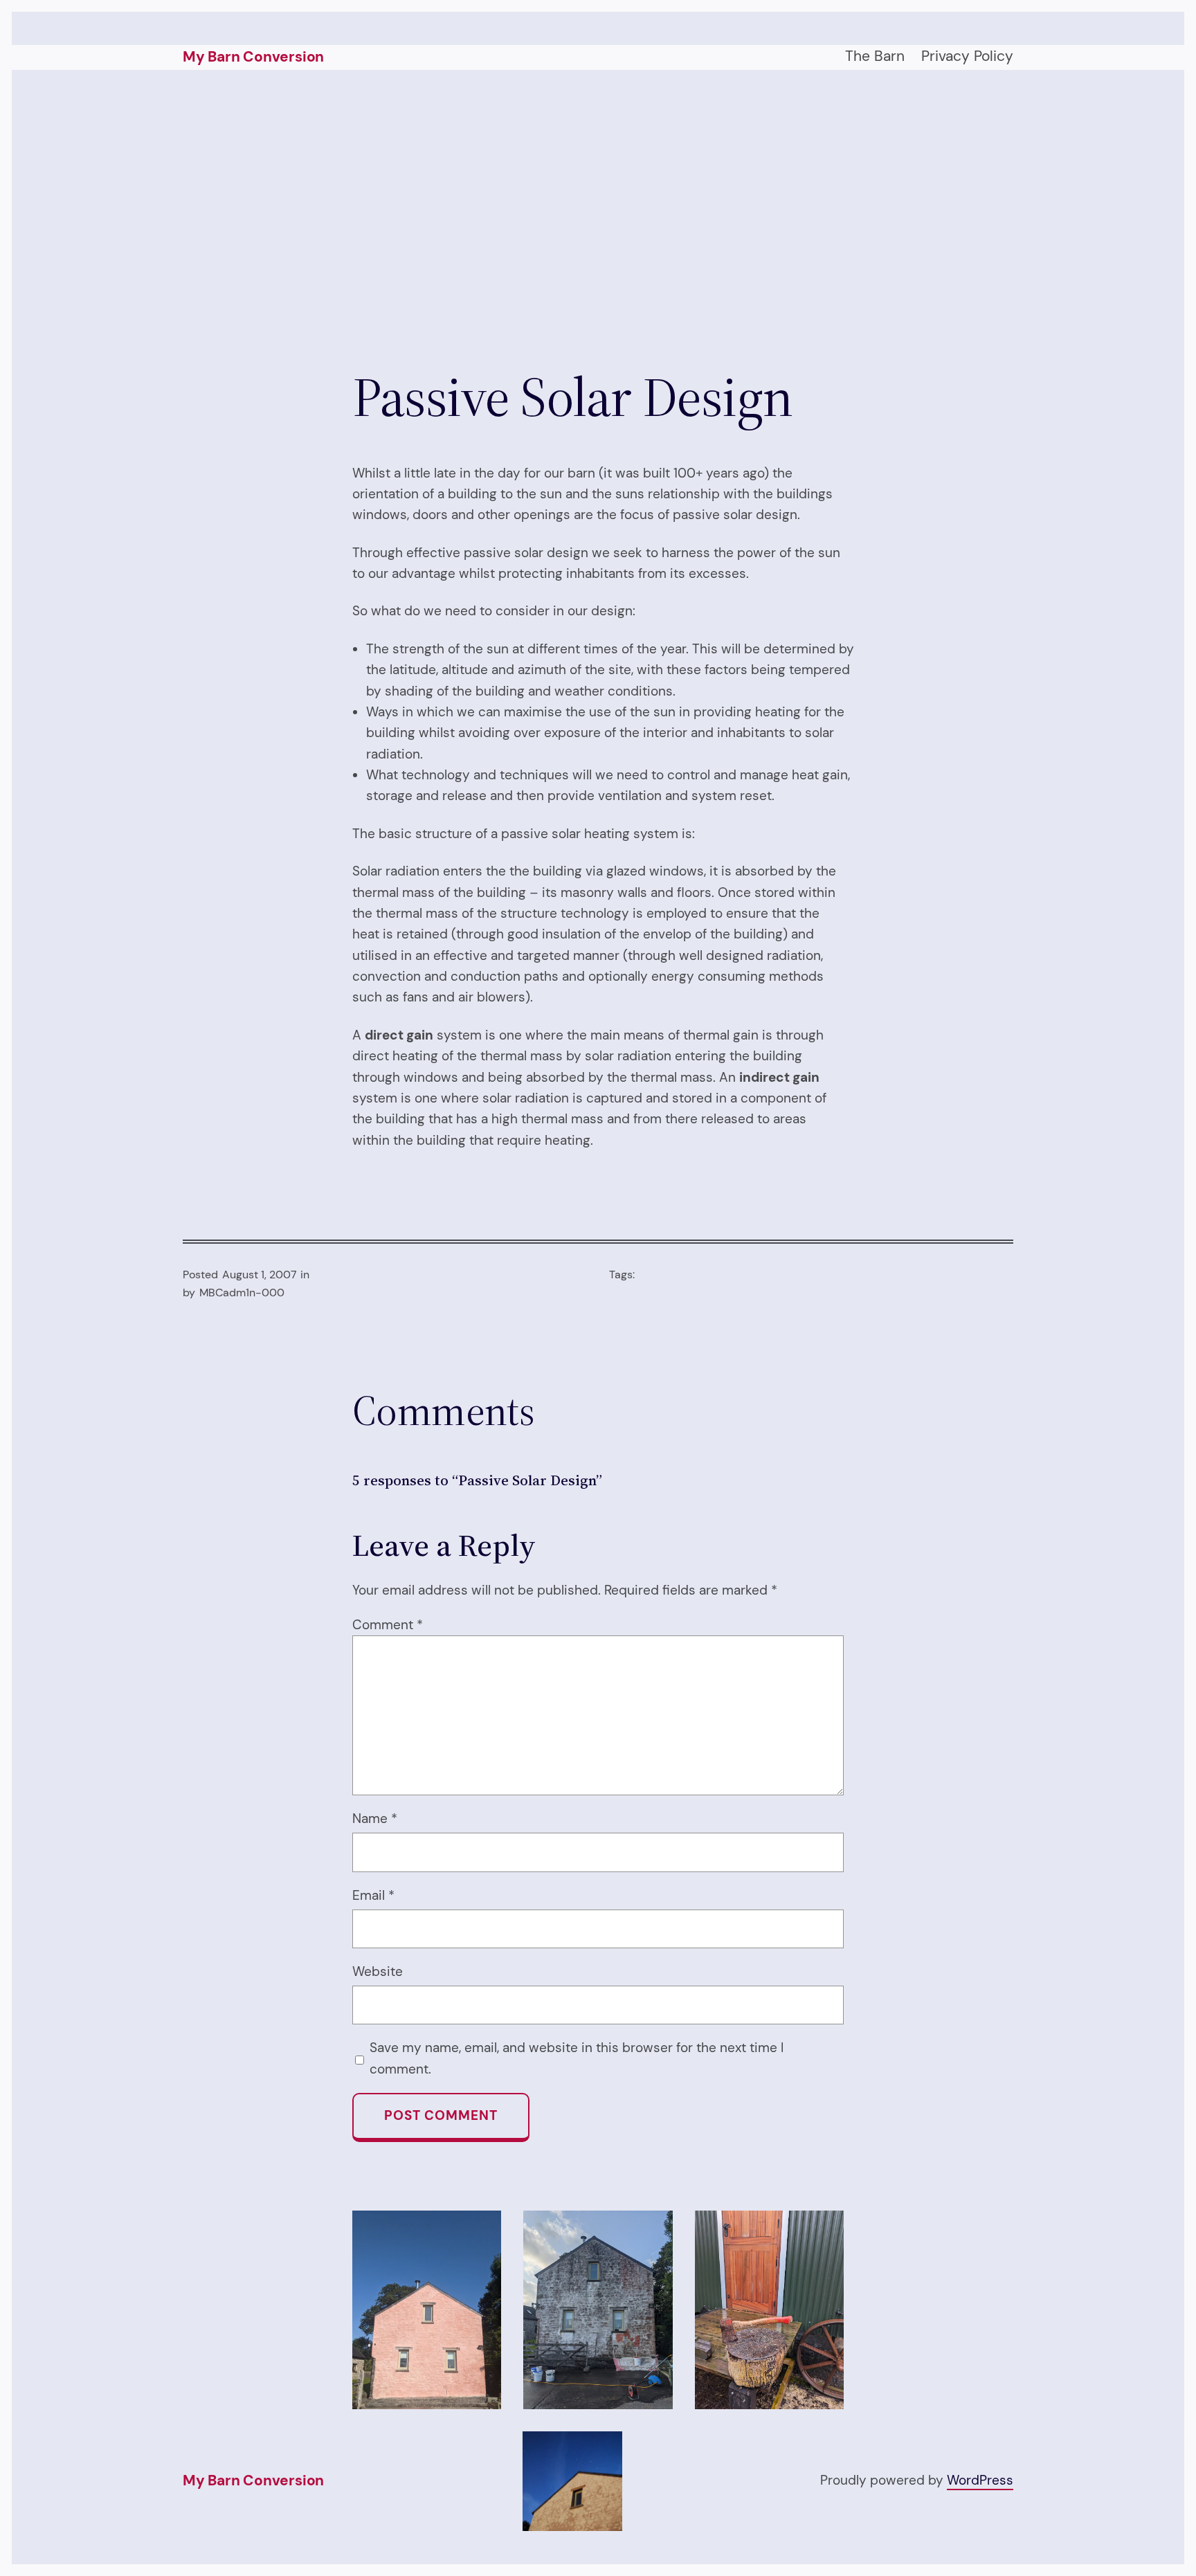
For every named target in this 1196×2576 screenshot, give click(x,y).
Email (373, 1895)
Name (375, 1818)
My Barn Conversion (253, 57)
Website (378, 1971)
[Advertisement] (598, 217)
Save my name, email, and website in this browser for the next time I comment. (577, 2058)
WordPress (980, 2480)
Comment (388, 1625)
